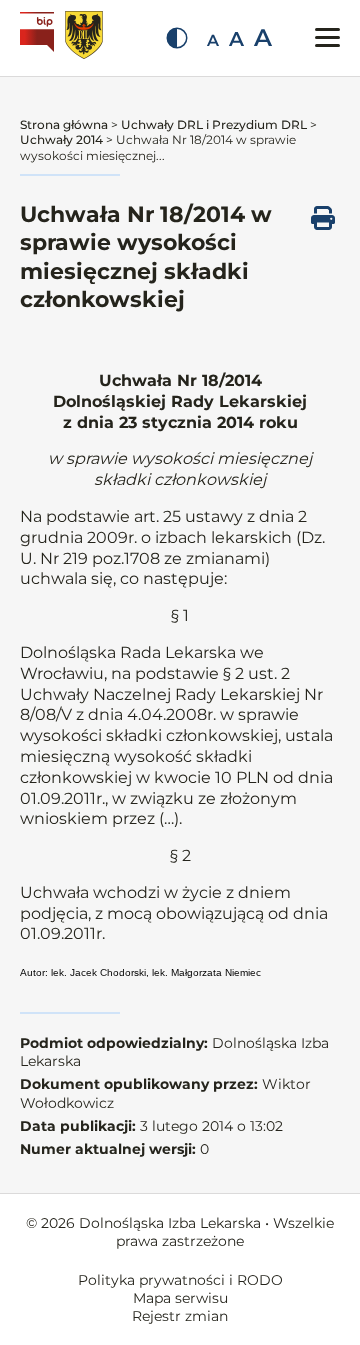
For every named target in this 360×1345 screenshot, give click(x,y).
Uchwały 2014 (61, 139)
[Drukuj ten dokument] (323, 218)
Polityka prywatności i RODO (180, 1280)
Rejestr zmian (180, 1316)
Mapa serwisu (180, 1298)
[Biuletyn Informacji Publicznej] (39, 38)
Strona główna (64, 124)
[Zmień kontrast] (177, 38)
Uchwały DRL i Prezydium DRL (214, 124)
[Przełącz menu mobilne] (327, 37)
